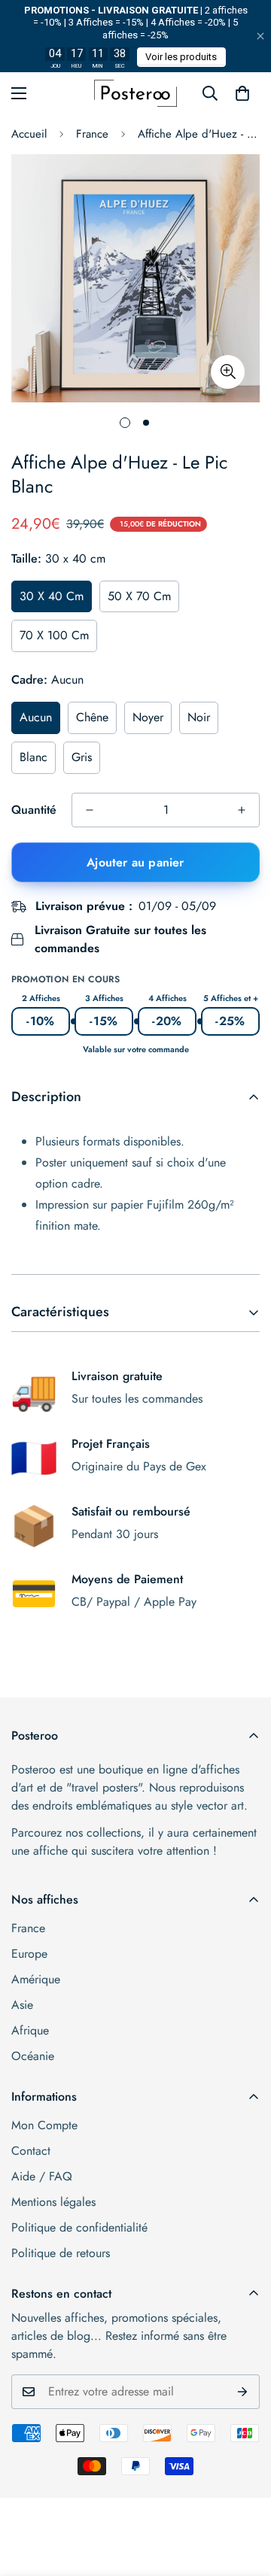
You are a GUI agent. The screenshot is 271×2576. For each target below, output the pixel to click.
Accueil (29, 134)
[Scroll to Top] (244, 2496)
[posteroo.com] (135, 93)
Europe (29, 1954)
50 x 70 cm (139, 596)
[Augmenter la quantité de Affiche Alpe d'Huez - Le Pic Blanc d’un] (242, 810)
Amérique (36, 1979)
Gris (82, 757)
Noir (199, 717)
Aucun (36, 717)
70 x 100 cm (54, 635)
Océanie (33, 2056)
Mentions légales (53, 2202)
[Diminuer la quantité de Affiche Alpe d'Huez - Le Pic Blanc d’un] (90, 810)
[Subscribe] (243, 2392)
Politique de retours (61, 2253)
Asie (22, 2005)
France (92, 134)
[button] (242, 93)
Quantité (34, 810)
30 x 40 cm (52, 596)
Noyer (148, 717)
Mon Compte (44, 2125)
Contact (31, 2151)
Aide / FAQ (42, 2176)
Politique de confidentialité (79, 2227)
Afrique (30, 2030)
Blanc (33, 757)
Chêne (92, 717)
